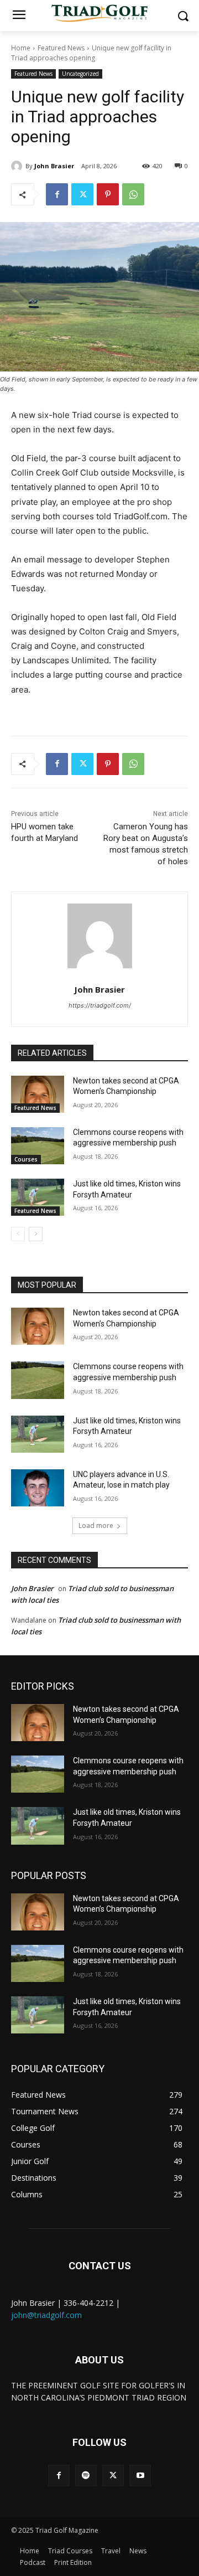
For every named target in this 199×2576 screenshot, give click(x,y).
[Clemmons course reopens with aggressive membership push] (38, 1146)
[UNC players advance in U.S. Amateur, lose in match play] (38, 1488)
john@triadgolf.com (46, 2315)
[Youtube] (140, 2476)
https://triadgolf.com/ (100, 1005)
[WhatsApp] (133, 194)
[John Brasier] (18, 166)
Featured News (61, 48)
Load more (96, 1526)
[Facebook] (57, 194)
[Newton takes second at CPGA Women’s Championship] (38, 1094)
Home (21, 48)
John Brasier (54, 166)
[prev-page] (18, 1234)
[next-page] (36, 1234)
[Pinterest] (108, 194)
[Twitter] (82, 194)
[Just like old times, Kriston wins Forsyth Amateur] (38, 1197)
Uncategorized (80, 74)
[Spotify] (86, 2476)
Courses (26, 1159)
